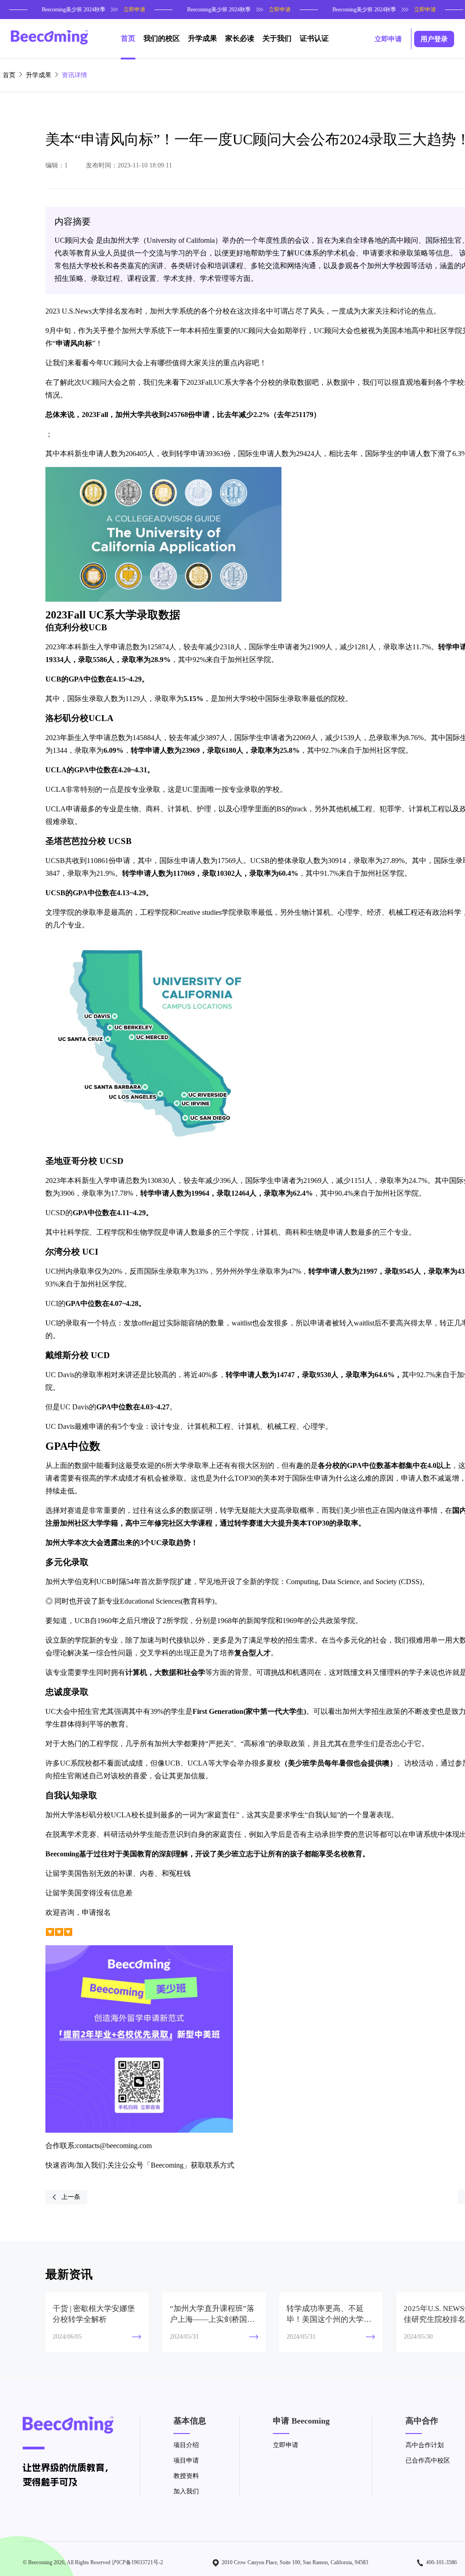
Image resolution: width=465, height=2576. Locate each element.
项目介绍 (186, 2445)
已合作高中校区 (428, 2461)
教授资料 (186, 2476)
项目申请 (186, 2461)
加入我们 (186, 2491)
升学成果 (39, 75)
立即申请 (286, 2445)
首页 (9, 75)
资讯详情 (74, 75)
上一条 (71, 2197)
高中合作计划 (425, 2445)
